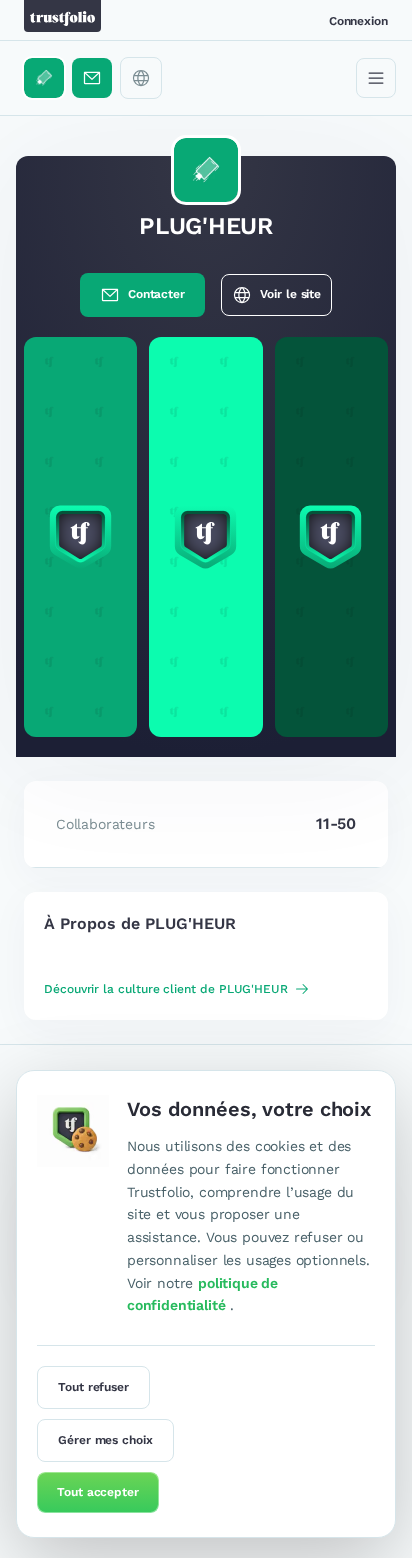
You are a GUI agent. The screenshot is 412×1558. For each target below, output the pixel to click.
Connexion (358, 21)
